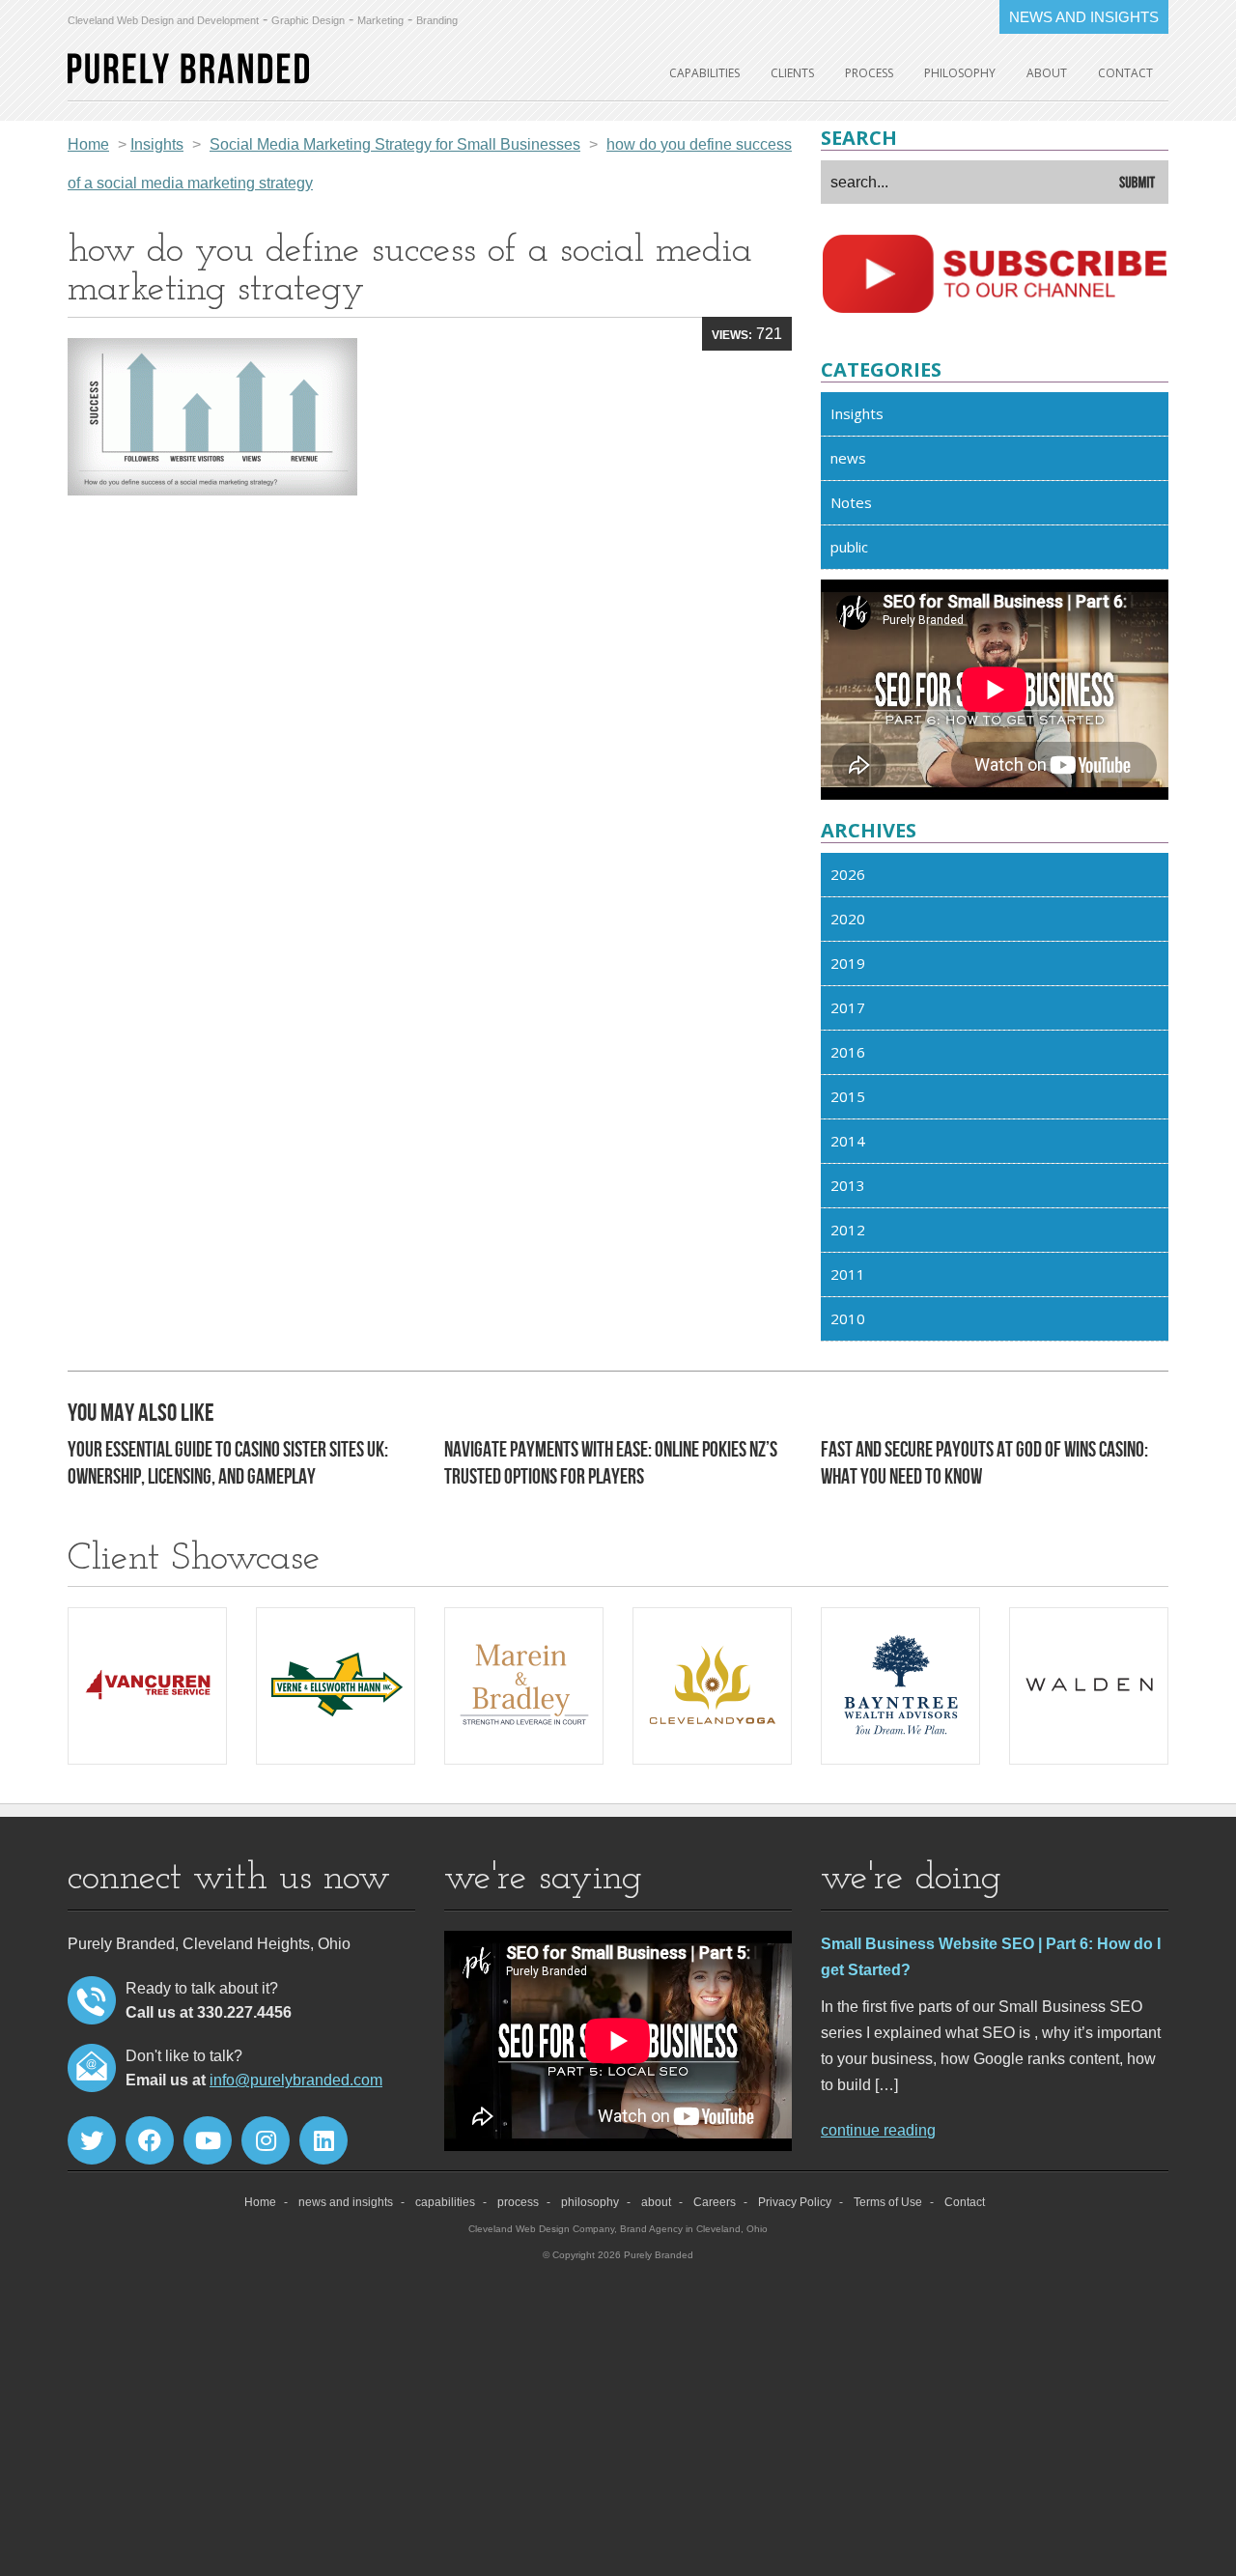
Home (88, 144)
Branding (437, 20)
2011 (848, 1274)
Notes (851, 502)
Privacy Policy (795, 2202)
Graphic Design (308, 20)
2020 (848, 919)
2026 (848, 874)
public (849, 547)
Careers (715, 2202)
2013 (848, 1185)
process (869, 73)
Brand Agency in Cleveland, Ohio (694, 2229)
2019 (848, 963)
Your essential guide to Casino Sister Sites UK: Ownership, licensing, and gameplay (228, 1464)
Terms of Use (888, 2202)
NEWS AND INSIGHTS (1084, 17)
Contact (1125, 73)
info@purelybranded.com (296, 2080)
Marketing (380, 20)
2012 (848, 1230)
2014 (848, 1141)
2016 (848, 1052)
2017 (848, 1007)
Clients (792, 73)
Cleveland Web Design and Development (163, 20)
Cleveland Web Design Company (541, 2229)
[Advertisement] (430, 658)
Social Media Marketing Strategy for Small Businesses (395, 144)
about (1047, 73)
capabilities (704, 73)
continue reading (878, 2130)
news (848, 458)
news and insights (346, 2202)
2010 (848, 1318)
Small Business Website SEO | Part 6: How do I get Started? (991, 1957)
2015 (848, 1096)
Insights (857, 413)
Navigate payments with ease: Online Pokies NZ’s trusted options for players (611, 1464)
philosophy (960, 73)
